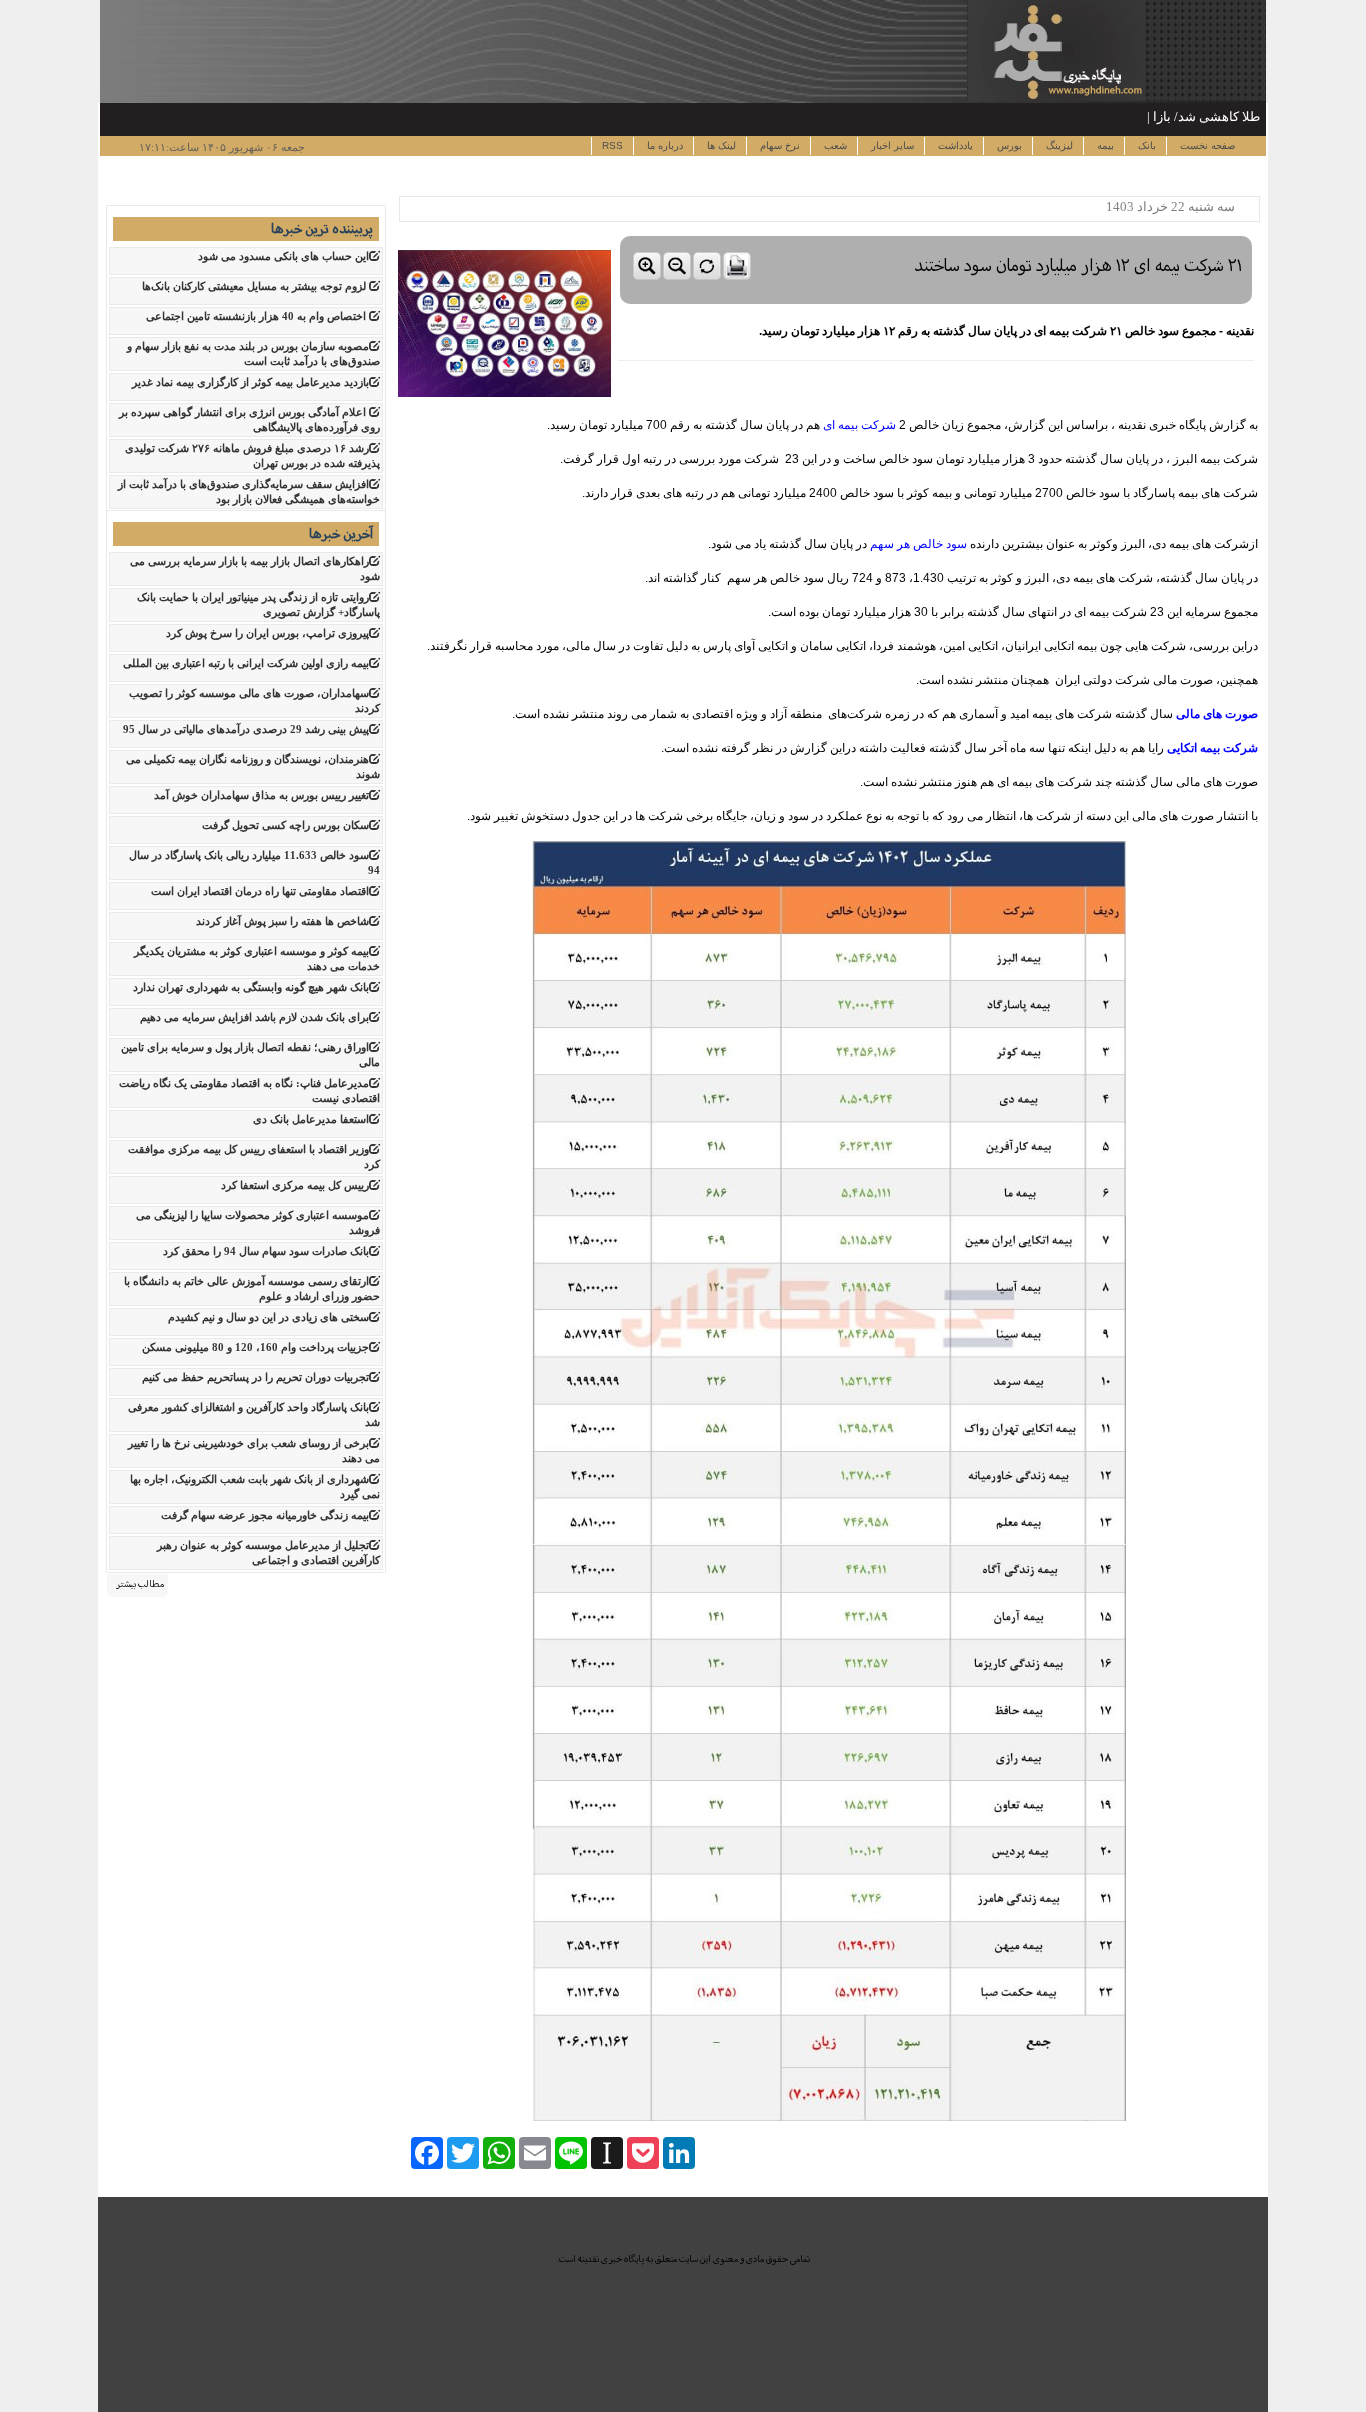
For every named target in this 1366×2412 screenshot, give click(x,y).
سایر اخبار (891, 145)
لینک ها (720, 145)
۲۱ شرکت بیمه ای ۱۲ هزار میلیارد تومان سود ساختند (1078, 265)
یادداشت (954, 145)
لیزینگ (1058, 145)
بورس (1008, 145)
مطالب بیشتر (140, 1584)
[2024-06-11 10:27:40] (936, 231)
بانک (1145, 145)
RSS (612, 145)
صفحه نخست (1206, 145)
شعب (834, 145)
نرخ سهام (778, 145)
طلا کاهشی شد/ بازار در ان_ (1184, 116)
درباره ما (663, 145)
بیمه (1104, 145)
